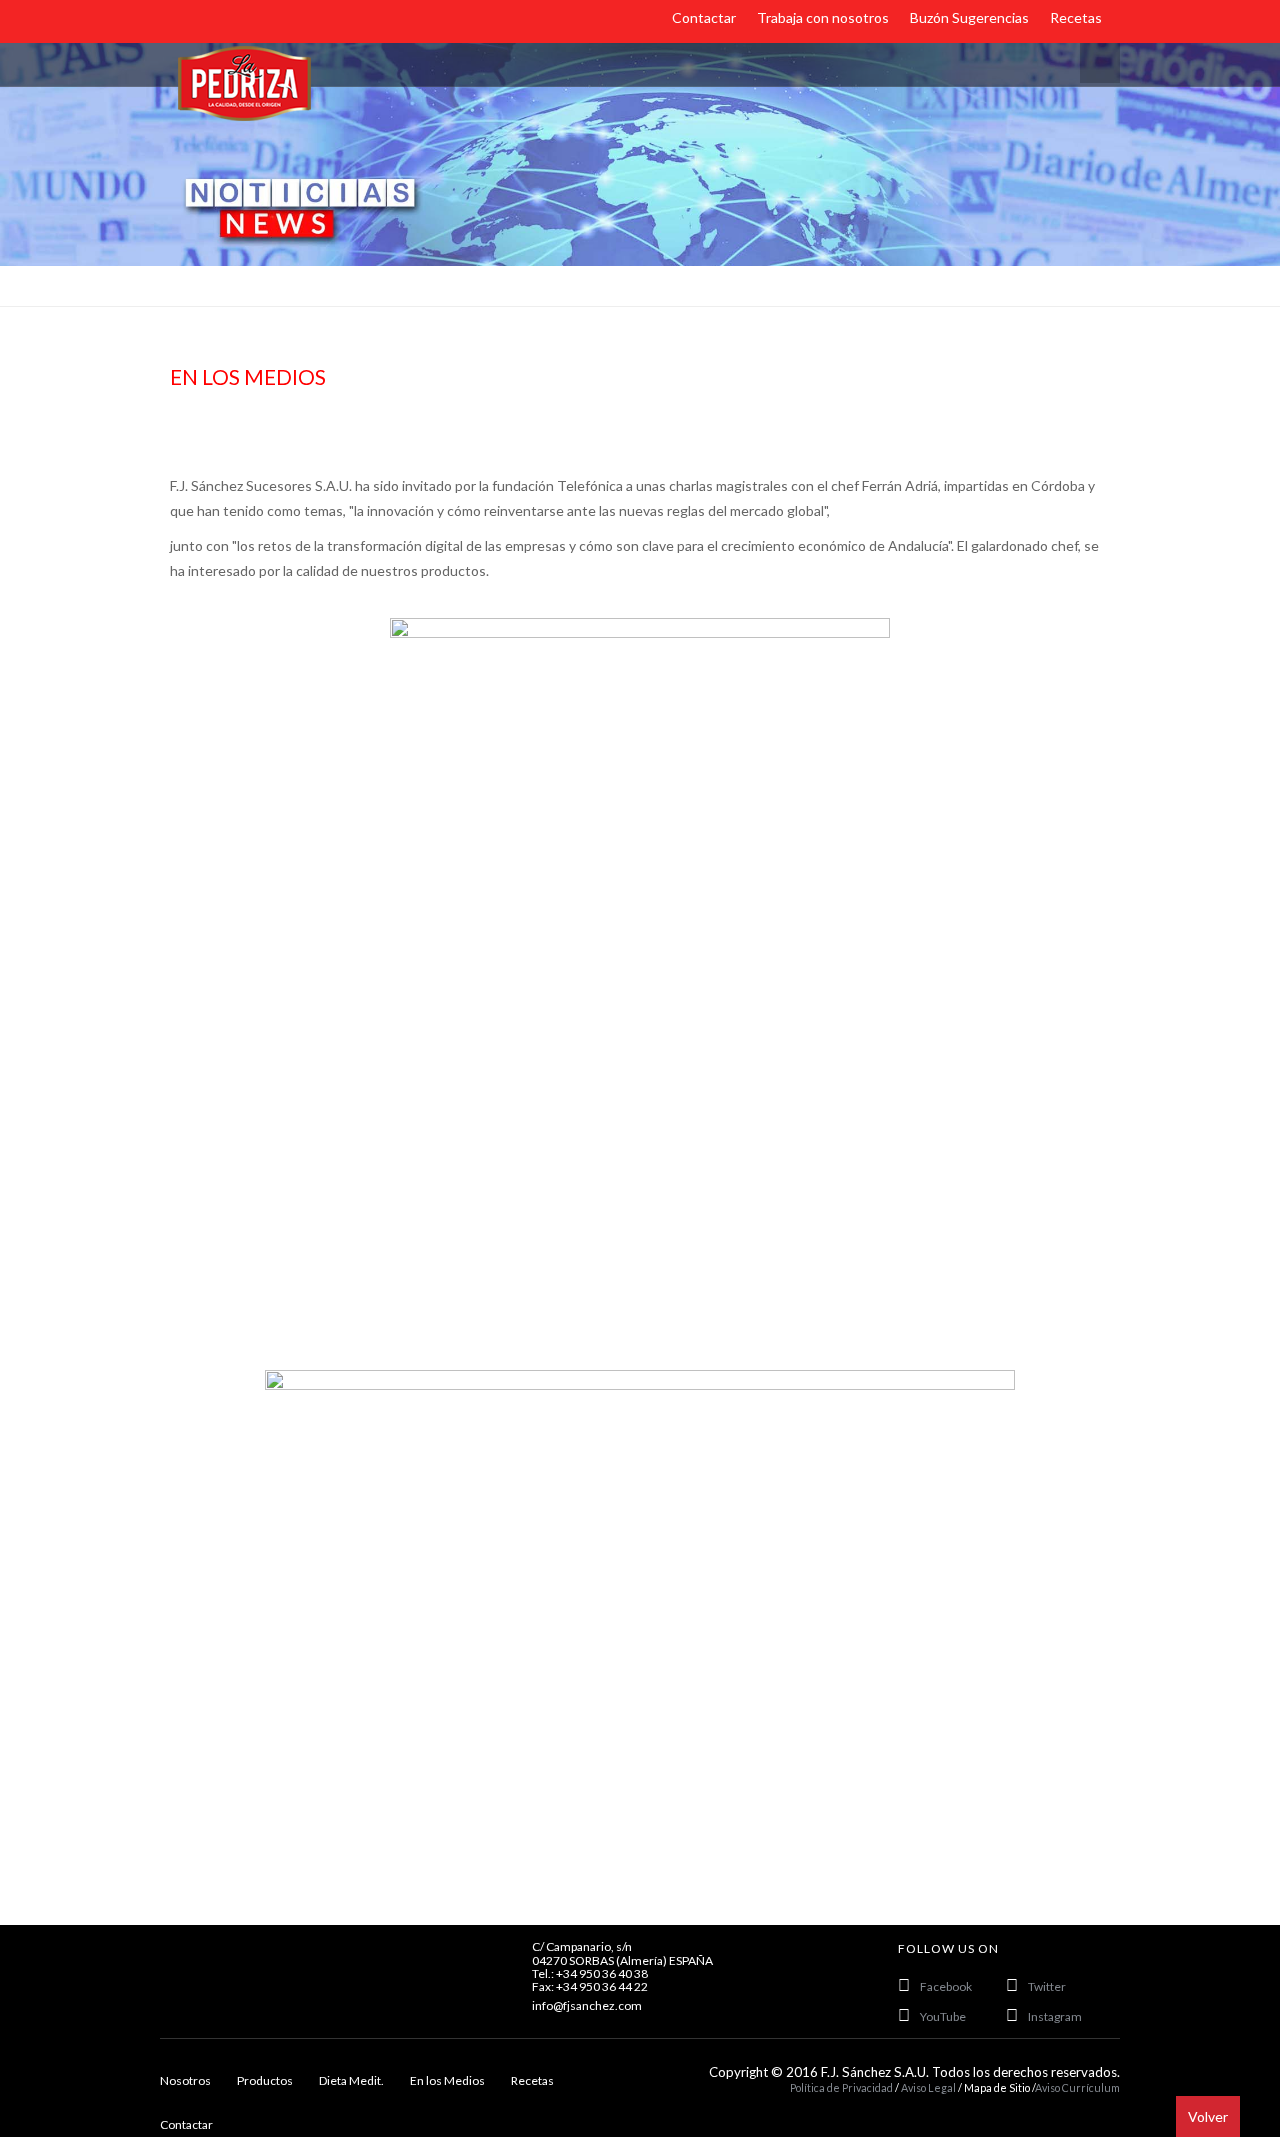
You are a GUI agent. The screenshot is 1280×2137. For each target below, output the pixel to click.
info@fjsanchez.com (587, 2005)
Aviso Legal (929, 2087)
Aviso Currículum (1077, 2087)
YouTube (943, 2016)
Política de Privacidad (841, 2087)
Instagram (1055, 2016)
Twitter (1047, 1986)
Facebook (946, 1986)
